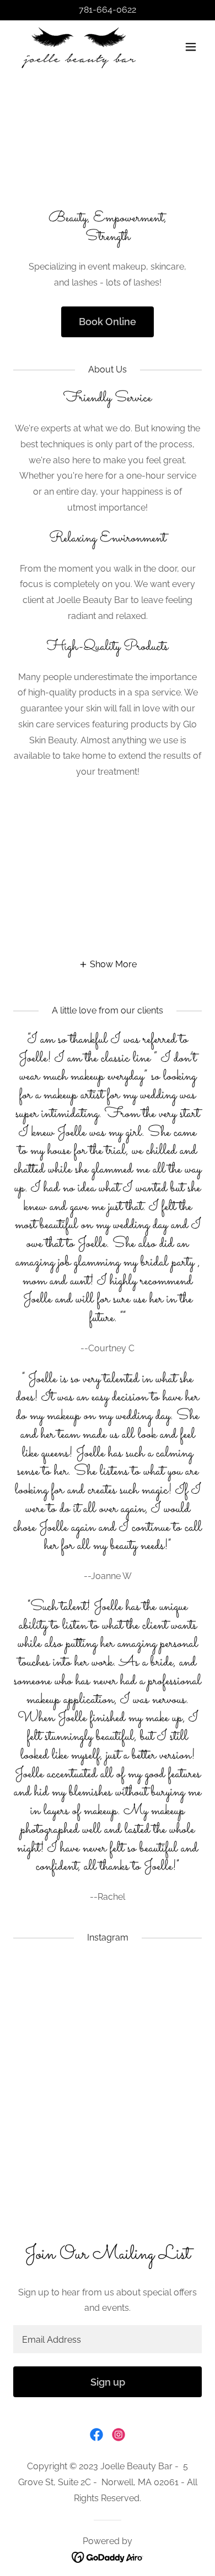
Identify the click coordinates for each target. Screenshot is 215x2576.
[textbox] (108, 2339)
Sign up (108, 2382)
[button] (191, 47)
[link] (79, 47)
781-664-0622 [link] (108, 10)
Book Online (108, 322)
